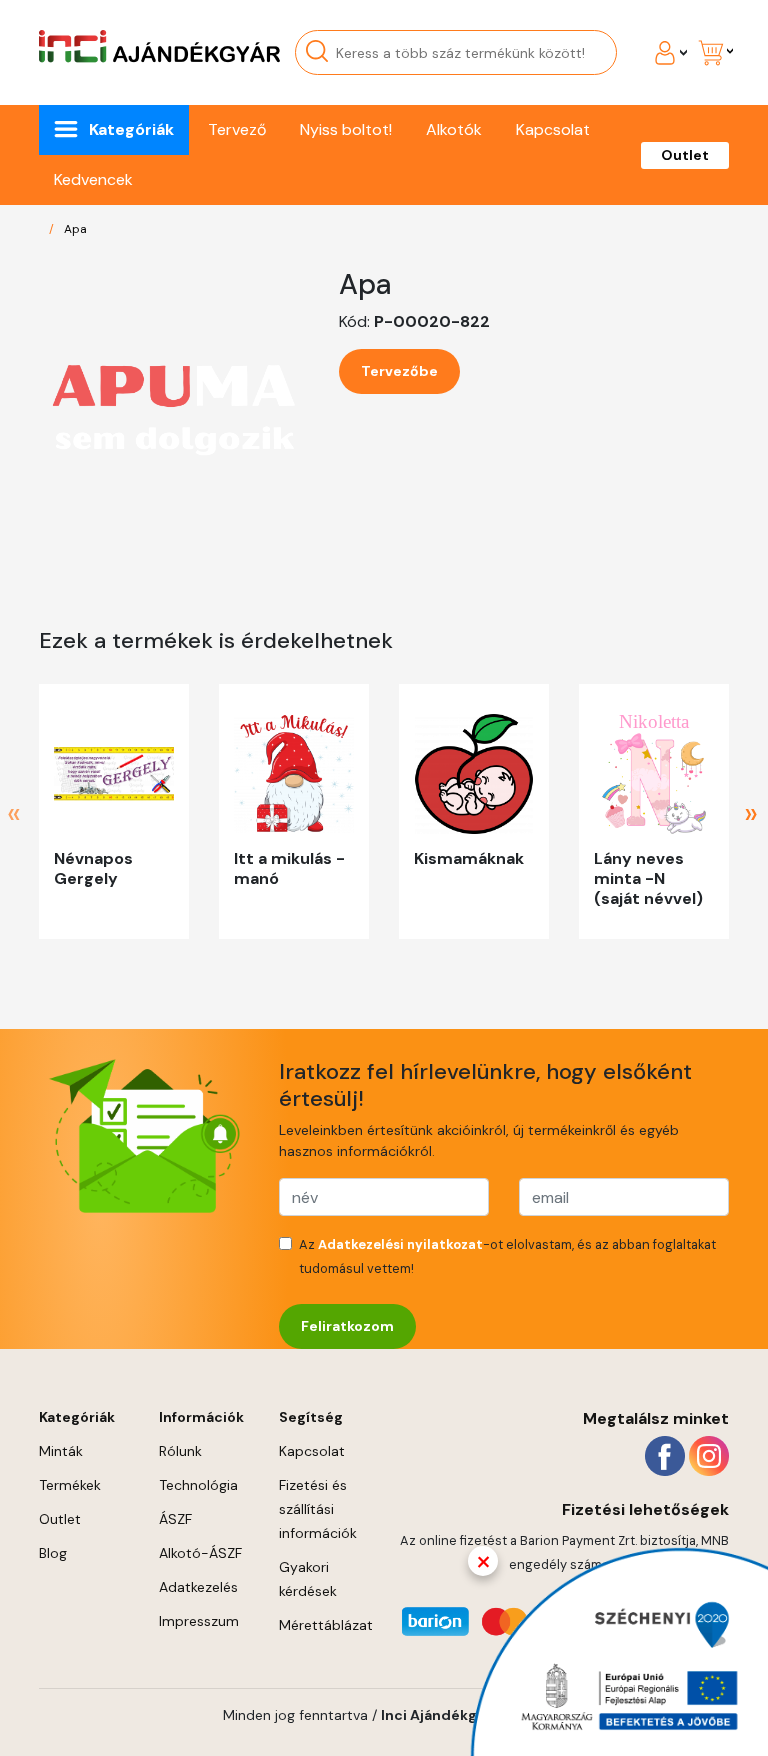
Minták (61, 1451)
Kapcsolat (553, 129)
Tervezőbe (399, 371)
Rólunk (180, 1451)
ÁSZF (175, 1519)
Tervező (237, 129)
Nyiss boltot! (346, 129)
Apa (75, 229)
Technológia (198, 1485)
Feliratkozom (347, 1326)
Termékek (70, 1485)
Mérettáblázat (326, 1625)
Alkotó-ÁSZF (200, 1553)
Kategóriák (131, 129)
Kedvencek (93, 179)
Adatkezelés (198, 1587)
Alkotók (454, 129)
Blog (53, 1553)
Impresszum (199, 1621)
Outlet (685, 155)
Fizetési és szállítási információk (318, 1509)
